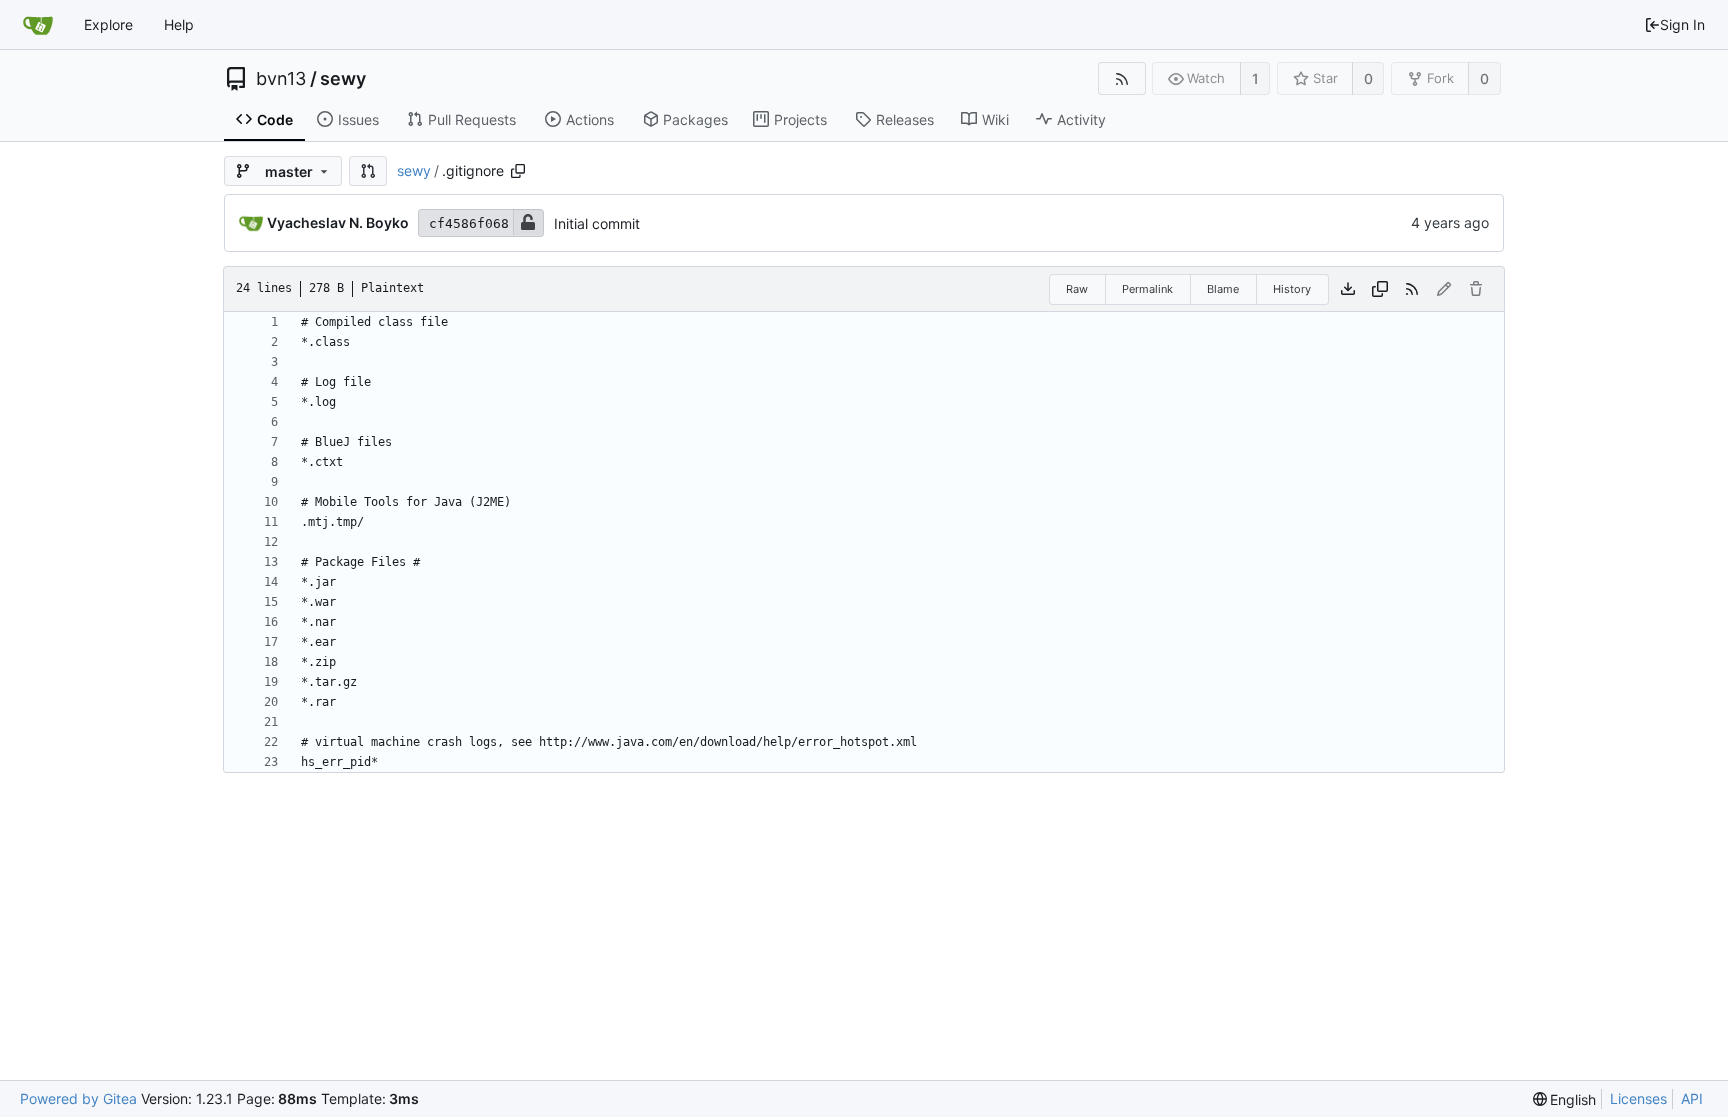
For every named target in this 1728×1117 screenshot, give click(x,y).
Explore (108, 24)
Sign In (1682, 24)
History (1292, 289)
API (1692, 1098)
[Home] (38, 25)
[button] (368, 171)
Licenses (1638, 1098)
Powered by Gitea (78, 1098)
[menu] (1565, 1099)
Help (179, 24)
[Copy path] (518, 171)
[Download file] (1348, 289)
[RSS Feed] (1121, 78)
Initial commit (597, 223)
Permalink (1147, 289)
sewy (343, 79)
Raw (1077, 289)
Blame (1223, 289)
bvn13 (281, 79)
